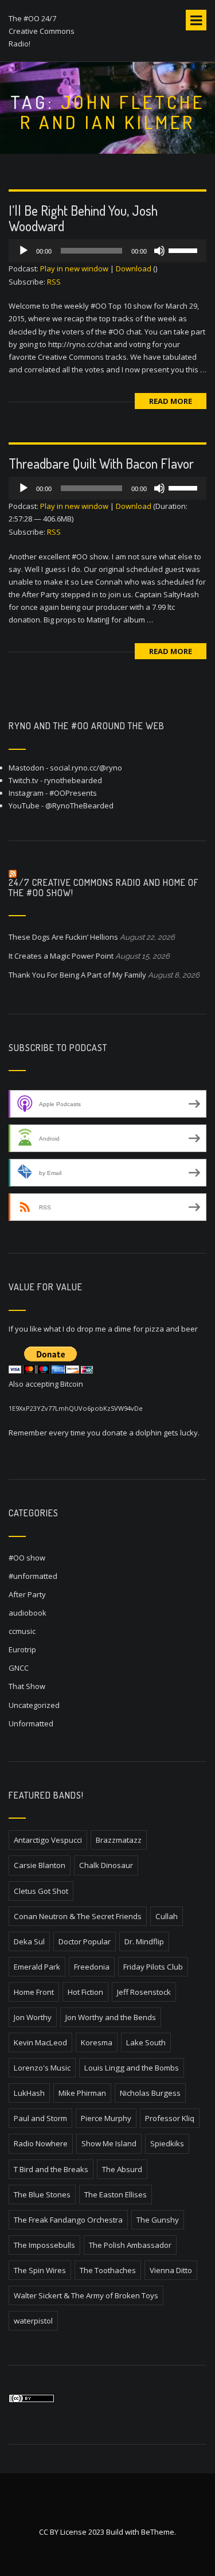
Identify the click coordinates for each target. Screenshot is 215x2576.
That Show (27, 1686)
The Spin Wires (40, 2270)
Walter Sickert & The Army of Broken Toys (86, 2295)
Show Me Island (109, 2143)
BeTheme (158, 2532)
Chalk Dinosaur (106, 1865)
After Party (27, 1594)
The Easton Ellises (116, 2194)
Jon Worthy (33, 2017)
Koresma (97, 2042)
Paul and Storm (40, 2118)
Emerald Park (37, 1967)
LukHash (29, 2093)
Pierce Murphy (106, 2118)
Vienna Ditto (171, 2270)
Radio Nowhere (41, 2143)
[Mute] (159, 251)
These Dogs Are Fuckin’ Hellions (63, 937)
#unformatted (33, 1576)
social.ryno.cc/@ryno (86, 768)
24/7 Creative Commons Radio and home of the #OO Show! (104, 888)
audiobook (28, 1613)
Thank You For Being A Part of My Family (77, 975)
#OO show (27, 1558)
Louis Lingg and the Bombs (132, 2068)
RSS (54, 282)
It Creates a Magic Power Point (61, 956)
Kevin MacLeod (40, 2042)
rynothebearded (73, 780)
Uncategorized (34, 1705)
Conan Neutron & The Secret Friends (78, 1916)
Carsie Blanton (40, 1865)
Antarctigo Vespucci (48, 1840)
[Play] (24, 251)
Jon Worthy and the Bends (111, 2017)
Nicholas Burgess (150, 2093)
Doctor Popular (85, 1941)
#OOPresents (73, 793)
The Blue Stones (42, 2194)
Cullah (167, 1916)
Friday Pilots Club (153, 1967)
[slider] (185, 250)
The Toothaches (108, 2270)
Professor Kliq (170, 2118)
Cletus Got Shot (41, 1891)
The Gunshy (158, 2220)
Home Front (34, 1992)
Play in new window (74, 269)
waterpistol (33, 2321)
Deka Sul (29, 1941)
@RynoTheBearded (79, 806)
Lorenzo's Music (42, 2068)
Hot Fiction (85, 1992)
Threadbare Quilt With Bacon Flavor (101, 463)
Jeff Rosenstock (144, 1992)
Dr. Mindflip (144, 1941)
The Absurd (122, 2169)
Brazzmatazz (119, 1840)
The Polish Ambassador (130, 2245)
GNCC (19, 1668)
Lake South (146, 2042)
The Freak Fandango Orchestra (68, 2220)
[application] (107, 251)
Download (134, 269)
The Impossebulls (44, 2245)
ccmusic (22, 1631)
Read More (171, 401)
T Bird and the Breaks (51, 2169)
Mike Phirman (82, 2093)
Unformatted (31, 1723)
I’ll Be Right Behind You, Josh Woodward (83, 218)
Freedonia (92, 1967)
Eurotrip (22, 1649)
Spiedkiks (167, 2143)
